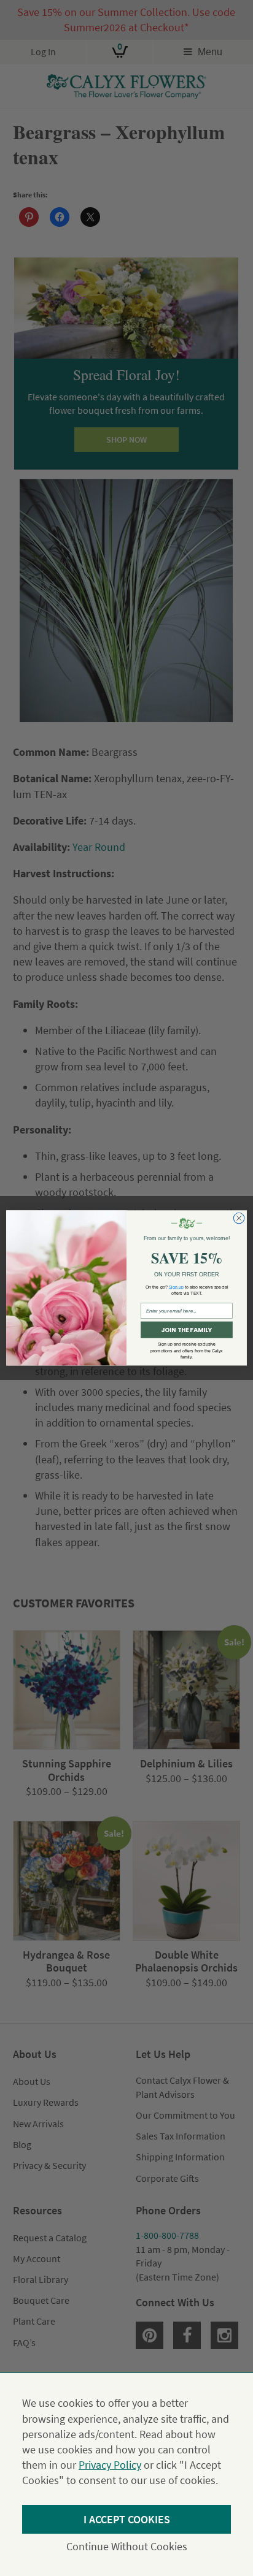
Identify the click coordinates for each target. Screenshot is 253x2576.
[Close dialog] (239, 1219)
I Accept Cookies (127, 2519)
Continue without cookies (127, 2546)
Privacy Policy (110, 2465)
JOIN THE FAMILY (187, 1330)
